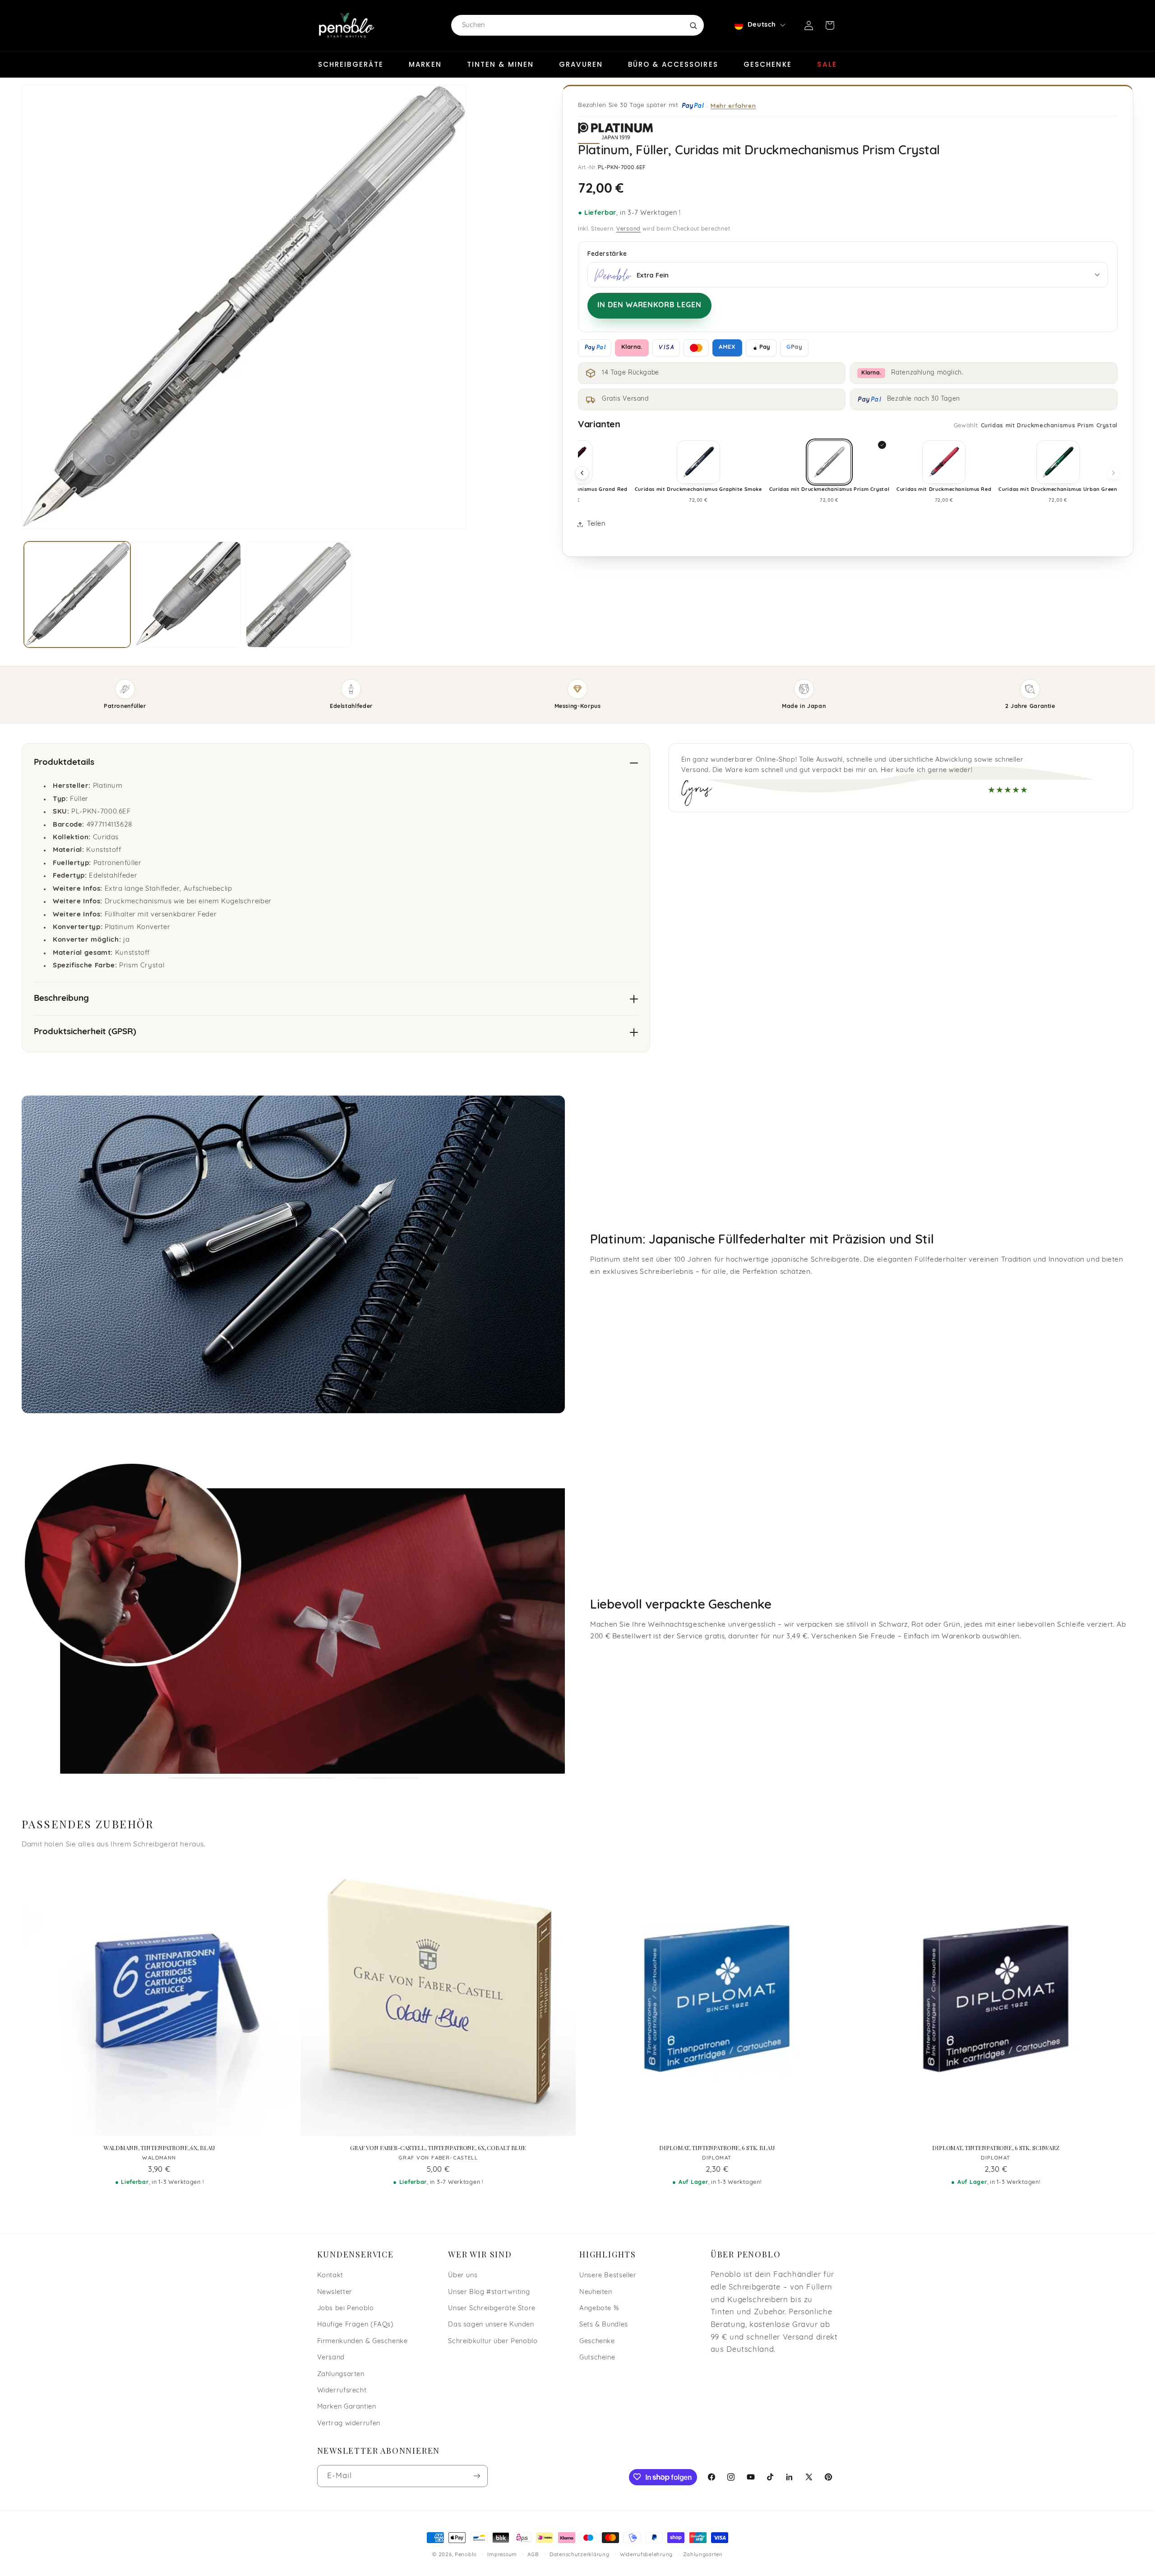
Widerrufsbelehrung (646, 2555)
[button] (830, 25)
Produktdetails (64, 763)
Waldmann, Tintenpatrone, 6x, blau (159, 2148)
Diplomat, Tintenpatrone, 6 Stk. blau (717, 2148)
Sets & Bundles (604, 2325)
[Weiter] (1113, 473)
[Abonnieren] (476, 2476)
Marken (425, 64)
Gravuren (581, 64)
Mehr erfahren (733, 105)
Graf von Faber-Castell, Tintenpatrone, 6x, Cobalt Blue (438, 2148)
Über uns (463, 2275)
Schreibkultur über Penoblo (493, 2341)
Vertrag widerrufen (349, 2423)
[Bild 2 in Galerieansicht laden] (188, 594)
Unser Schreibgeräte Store (492, 2308)
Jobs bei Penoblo (346, 2308)
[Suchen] (693, 25)
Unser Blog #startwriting (489, 2292)
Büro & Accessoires (673, 64)
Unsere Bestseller (608, 2275)
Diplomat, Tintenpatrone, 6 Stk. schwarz (996, 2148)
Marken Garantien (347, 2407)
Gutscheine (597, 2357)
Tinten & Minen (500, 64)
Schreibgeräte (351, 64)
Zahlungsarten (341, 2374)
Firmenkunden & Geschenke (363, 2341)
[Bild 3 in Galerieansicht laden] (299, 594)
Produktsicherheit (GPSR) (85, 1032)
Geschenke (768, 64)
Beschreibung (61, 999)
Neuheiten (596, 2292)
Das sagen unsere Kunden (491, 2325)
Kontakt (330, 2275)
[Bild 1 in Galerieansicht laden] (77, 594)
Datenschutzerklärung (580, 2555)
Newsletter (335, 2292)
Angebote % (599, 2308)
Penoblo (466, 2555)
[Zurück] (582, 473)
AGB (533, 2555)
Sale (827, 64)
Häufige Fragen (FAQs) (356, 2325)
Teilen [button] (596, 524)
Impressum (502, 2555)
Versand (628, 229)
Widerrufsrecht (342, 2390)
